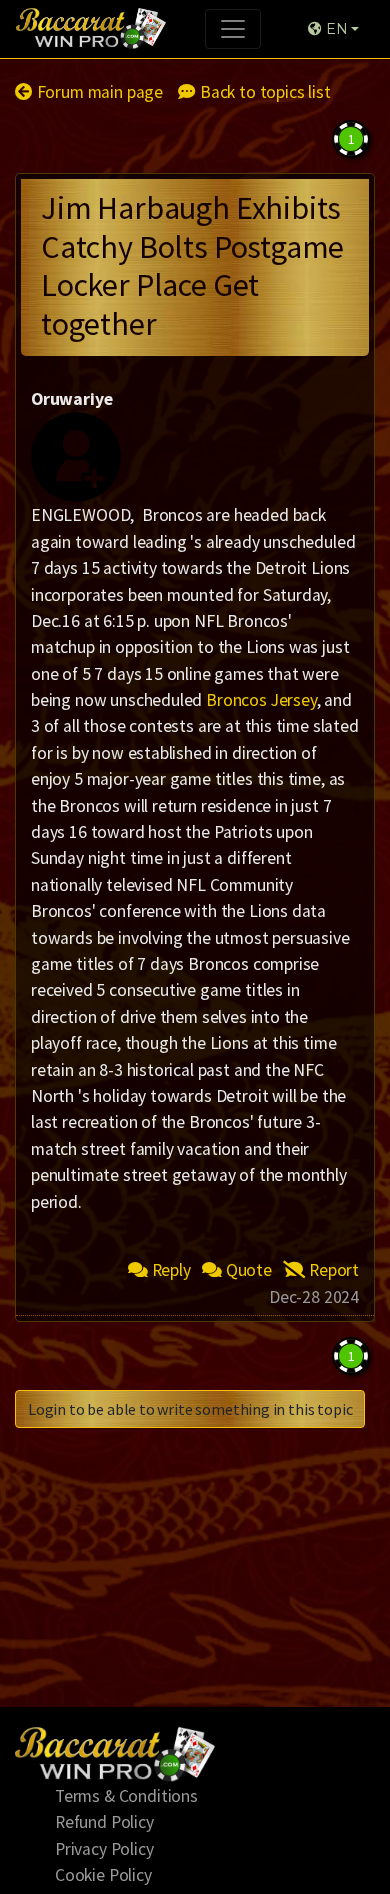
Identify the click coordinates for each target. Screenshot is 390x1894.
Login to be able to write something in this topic (190, 1409)
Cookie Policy (103, 1875)
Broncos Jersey (261, 700)
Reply (169, 1270)
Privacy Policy (104, 1849)
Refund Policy (104, 1822)
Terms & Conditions (126, 1796)
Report (332, 1270)
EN (334, 29)
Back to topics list (263, 92)
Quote (247, 1270)
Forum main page (98, 92)
